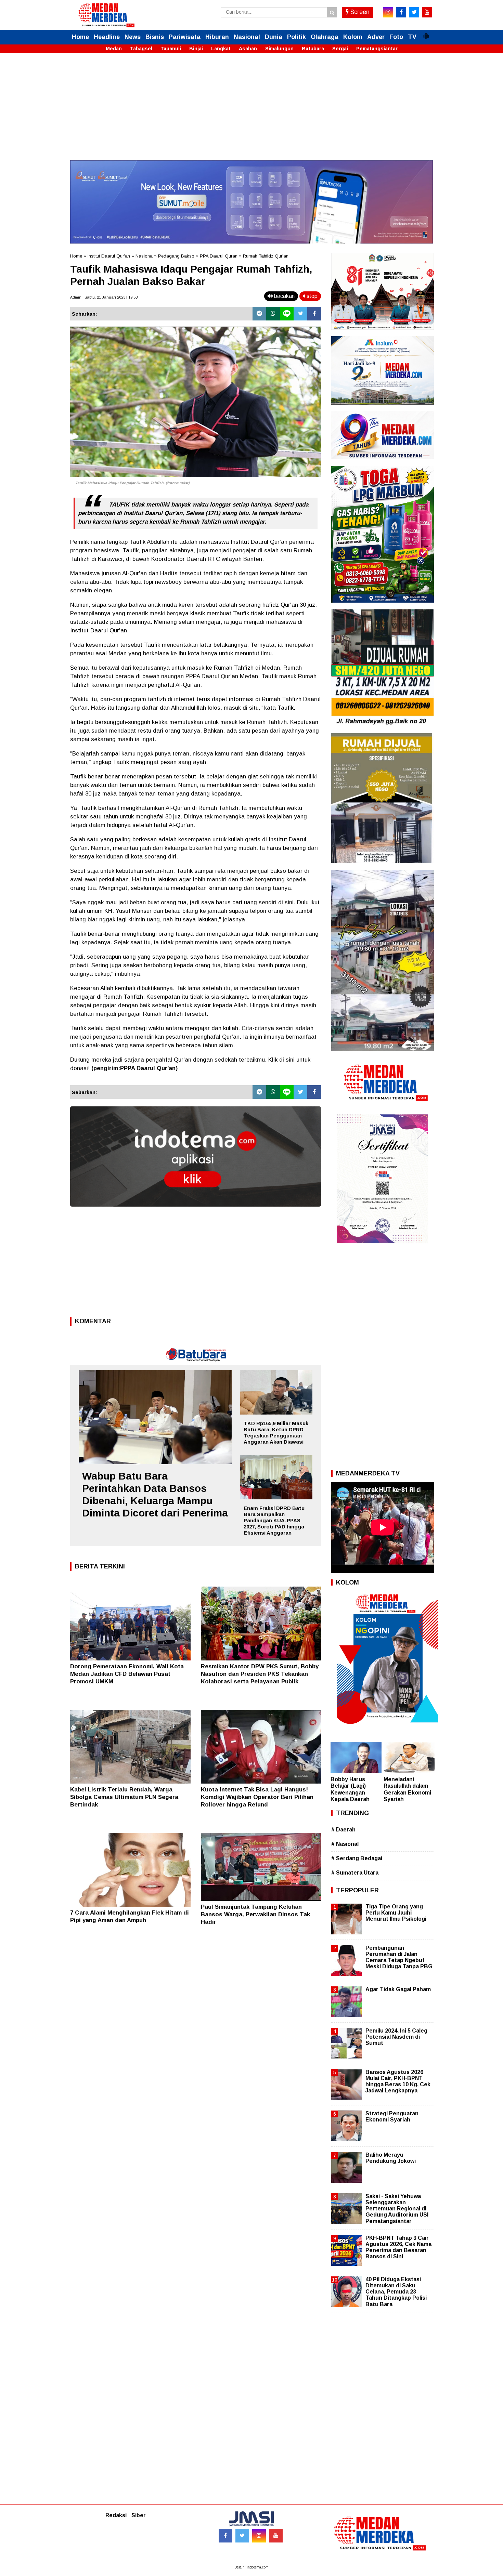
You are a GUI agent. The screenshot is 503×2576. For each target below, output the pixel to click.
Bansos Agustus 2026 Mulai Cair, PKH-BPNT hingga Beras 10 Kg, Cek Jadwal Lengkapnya (398, 2081)
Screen (359, 12)
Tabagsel (141, 49)
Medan (114, 49)
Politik (296, 37)
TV (412, 37)
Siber (139, 2515)
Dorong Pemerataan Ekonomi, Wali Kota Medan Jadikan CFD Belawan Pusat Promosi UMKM (127, 1674)
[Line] (287, 314)
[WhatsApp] (273, 314)
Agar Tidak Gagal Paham (398, 1989)
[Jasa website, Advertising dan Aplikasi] (196, 1212)
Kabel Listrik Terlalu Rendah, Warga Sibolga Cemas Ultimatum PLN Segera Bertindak (124, 1797)
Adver (376, 37)
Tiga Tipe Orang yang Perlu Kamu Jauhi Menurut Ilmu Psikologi (396, 1913)
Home (80, 37)
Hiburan (217, 37)
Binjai (196, 49)
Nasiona (144, 256)
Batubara (313, 49)
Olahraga (325, 37)
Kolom (353, 37)
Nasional (247, 37)
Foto (396, 37)
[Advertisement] (251, 113)
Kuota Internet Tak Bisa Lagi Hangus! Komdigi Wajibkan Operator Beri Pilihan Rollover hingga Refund (257, 1797)
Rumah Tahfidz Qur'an (266, 256)
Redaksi (116, 2515)
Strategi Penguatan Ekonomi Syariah (392, 2117)
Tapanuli (171, 49)
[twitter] (414, 12)
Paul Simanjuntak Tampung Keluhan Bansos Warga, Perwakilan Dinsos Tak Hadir (255, 1914)
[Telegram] (259, 314)
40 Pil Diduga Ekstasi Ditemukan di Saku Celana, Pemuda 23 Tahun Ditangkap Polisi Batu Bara (396, 2292)
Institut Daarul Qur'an (109, 256)
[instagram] (388, 12)
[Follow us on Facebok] (225, 2536)
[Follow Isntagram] (259, 2536)
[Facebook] (314, 314)
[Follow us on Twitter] (242, 2536)
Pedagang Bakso (176, 256)
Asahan (248, 49)
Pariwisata (185, 37)
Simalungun (279, 49)
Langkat (221, 49)
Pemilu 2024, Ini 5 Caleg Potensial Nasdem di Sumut (396, 2037)
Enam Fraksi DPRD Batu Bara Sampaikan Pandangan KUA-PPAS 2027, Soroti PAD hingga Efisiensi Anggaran (274, 1520)
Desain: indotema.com (251, 2567)
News (133, 37)
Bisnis (155, 37)
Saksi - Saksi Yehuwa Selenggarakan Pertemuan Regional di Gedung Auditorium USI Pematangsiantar (397, 2209)
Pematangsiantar (377, 49)
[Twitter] (300, 314)
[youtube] (427, 12)
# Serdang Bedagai (357, 1858)
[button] (426, 33)
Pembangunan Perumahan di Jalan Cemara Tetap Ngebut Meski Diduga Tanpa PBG (399, 1957)
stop (311, 296)
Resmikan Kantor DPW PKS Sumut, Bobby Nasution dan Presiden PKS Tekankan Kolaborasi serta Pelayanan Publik (260, 1674)
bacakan (284, 296)
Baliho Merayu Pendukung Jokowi (391, 2158)
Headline (107, 37)
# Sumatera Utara (355, 1873)
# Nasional (345, 1844)
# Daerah (343, 1830)
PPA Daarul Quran (219, 256)
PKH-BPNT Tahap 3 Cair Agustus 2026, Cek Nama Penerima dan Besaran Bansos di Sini (398, 2247)
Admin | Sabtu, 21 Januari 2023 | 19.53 (104, 297)
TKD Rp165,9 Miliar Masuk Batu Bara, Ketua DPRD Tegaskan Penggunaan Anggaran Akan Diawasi (276, 1432)
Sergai (340, 49)
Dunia (274, 37)
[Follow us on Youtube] (276, 2536)
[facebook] (401, 12)
